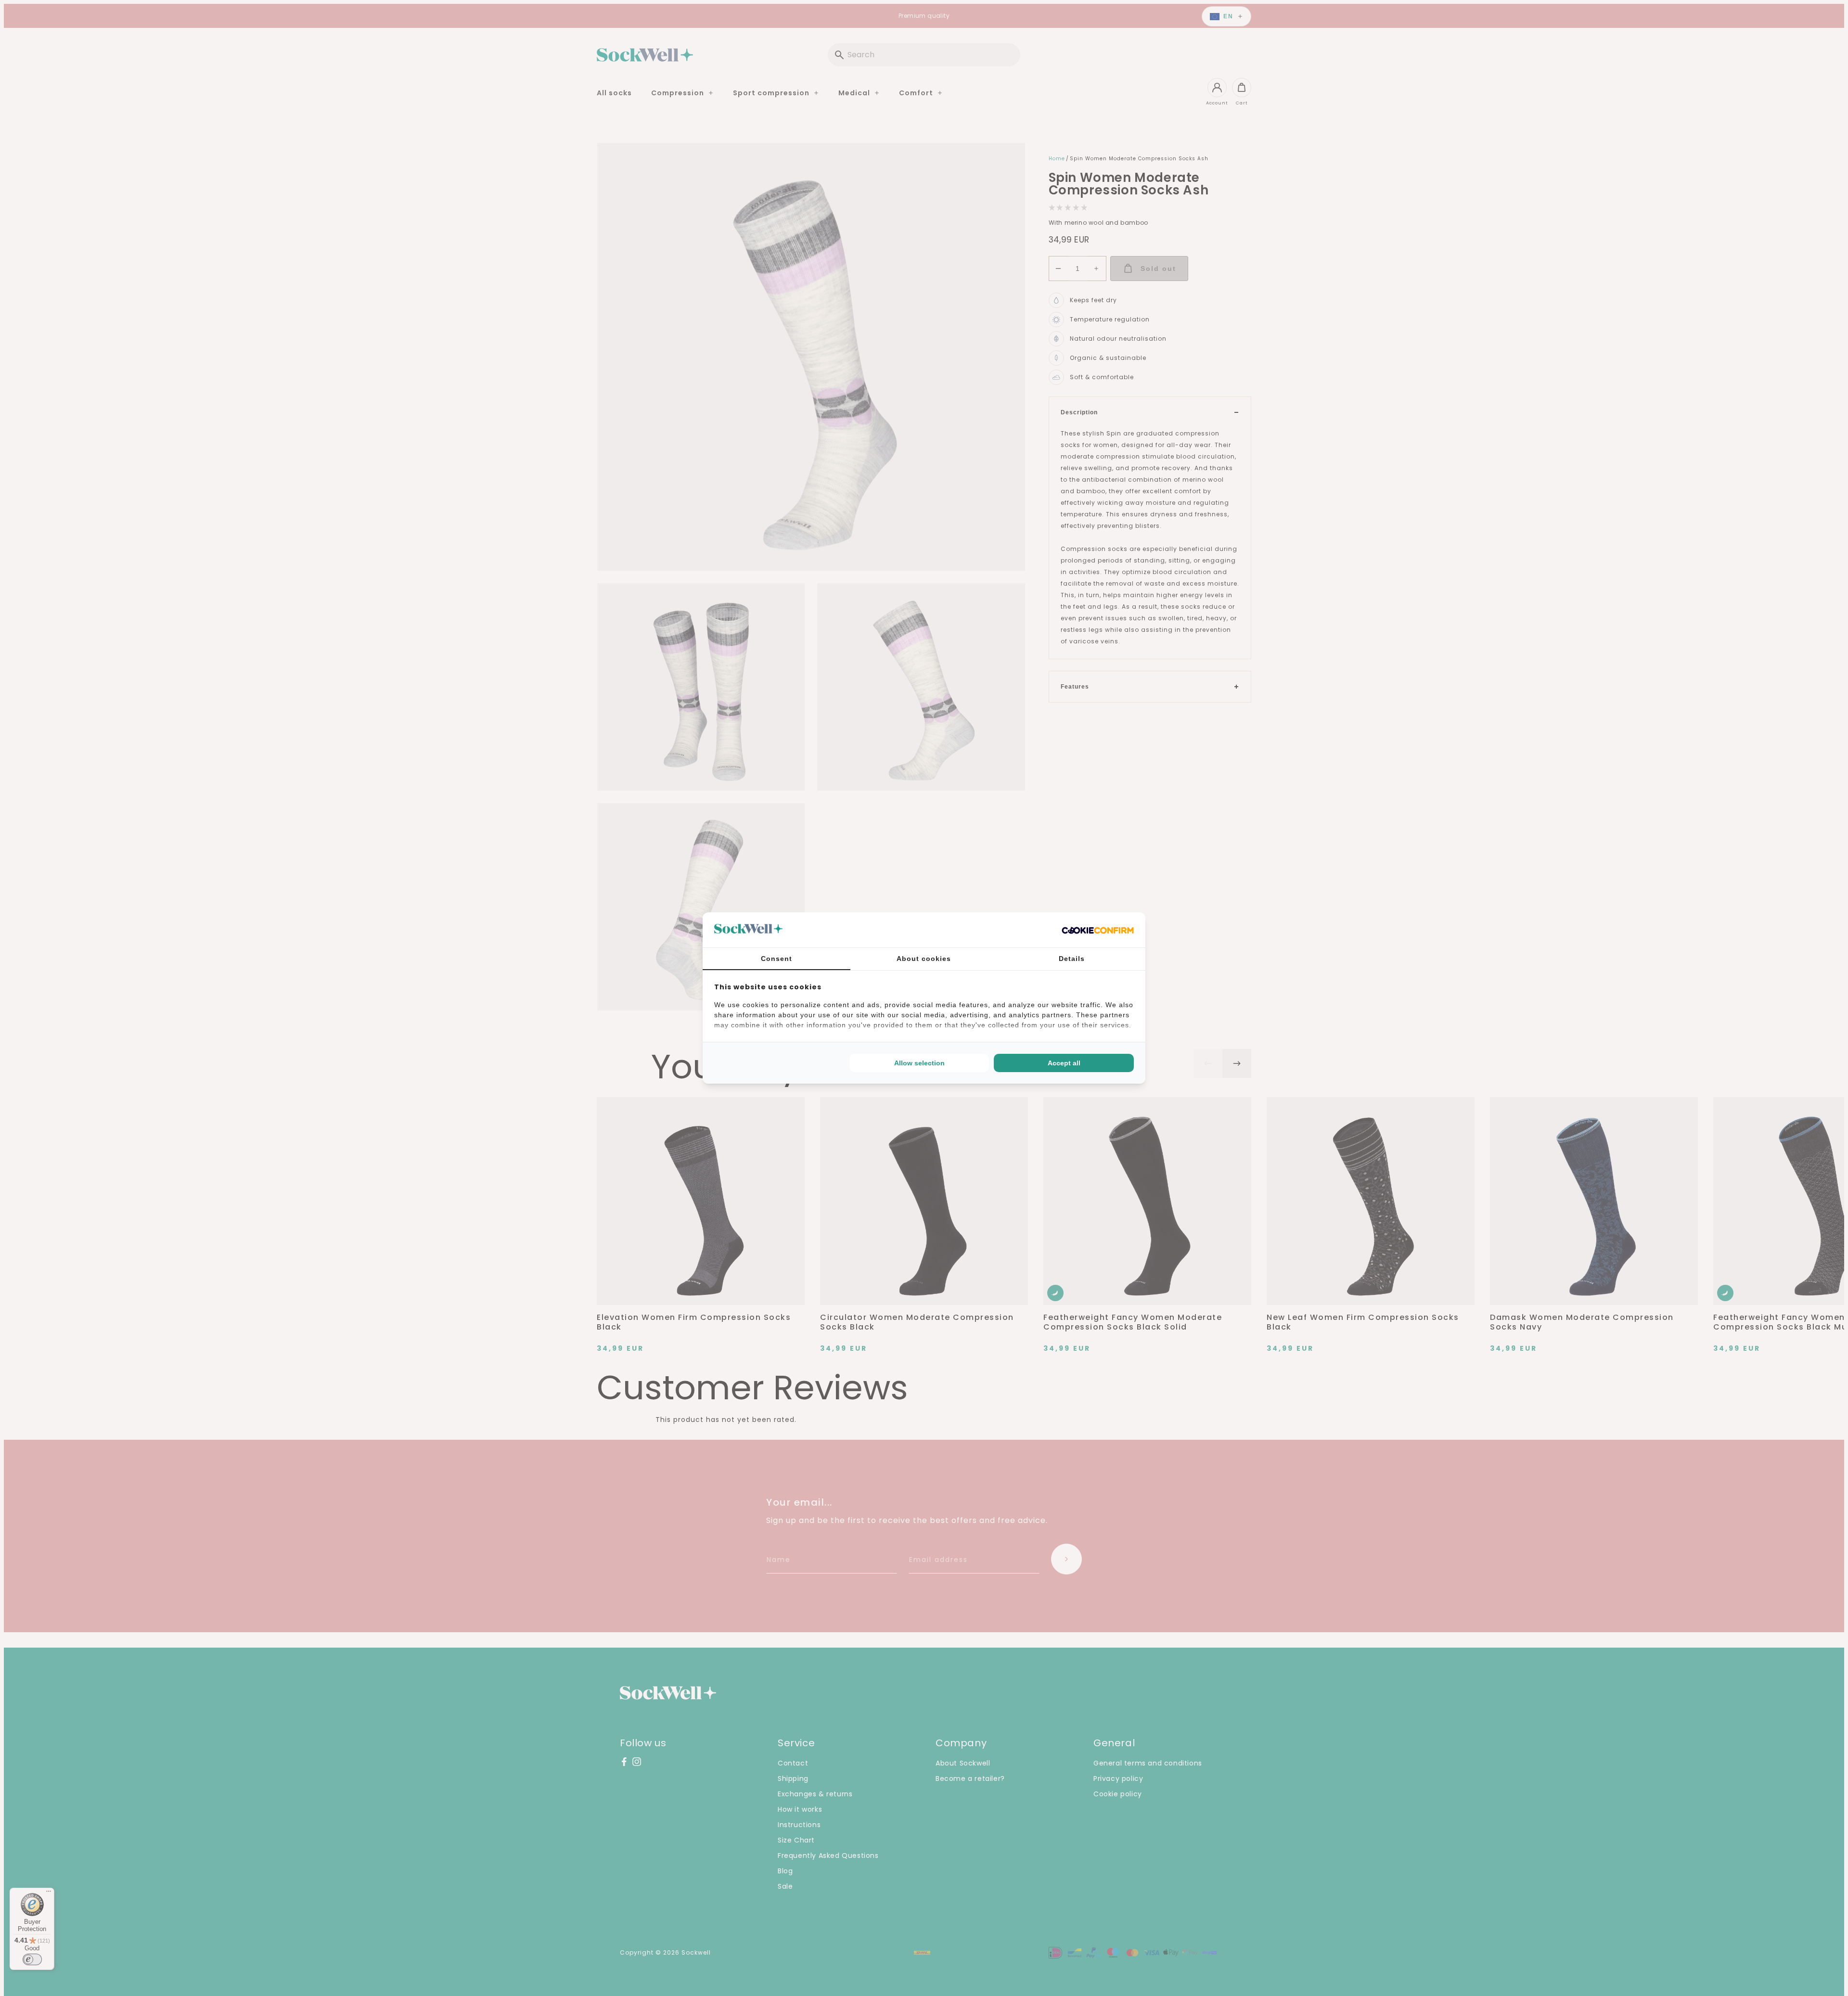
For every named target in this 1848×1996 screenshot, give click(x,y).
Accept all (1064, 1063)
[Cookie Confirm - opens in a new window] (1098, 930)
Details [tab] (1072, 959)
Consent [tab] (776, 959)
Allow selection (919, 1063)
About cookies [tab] (924, 959)
